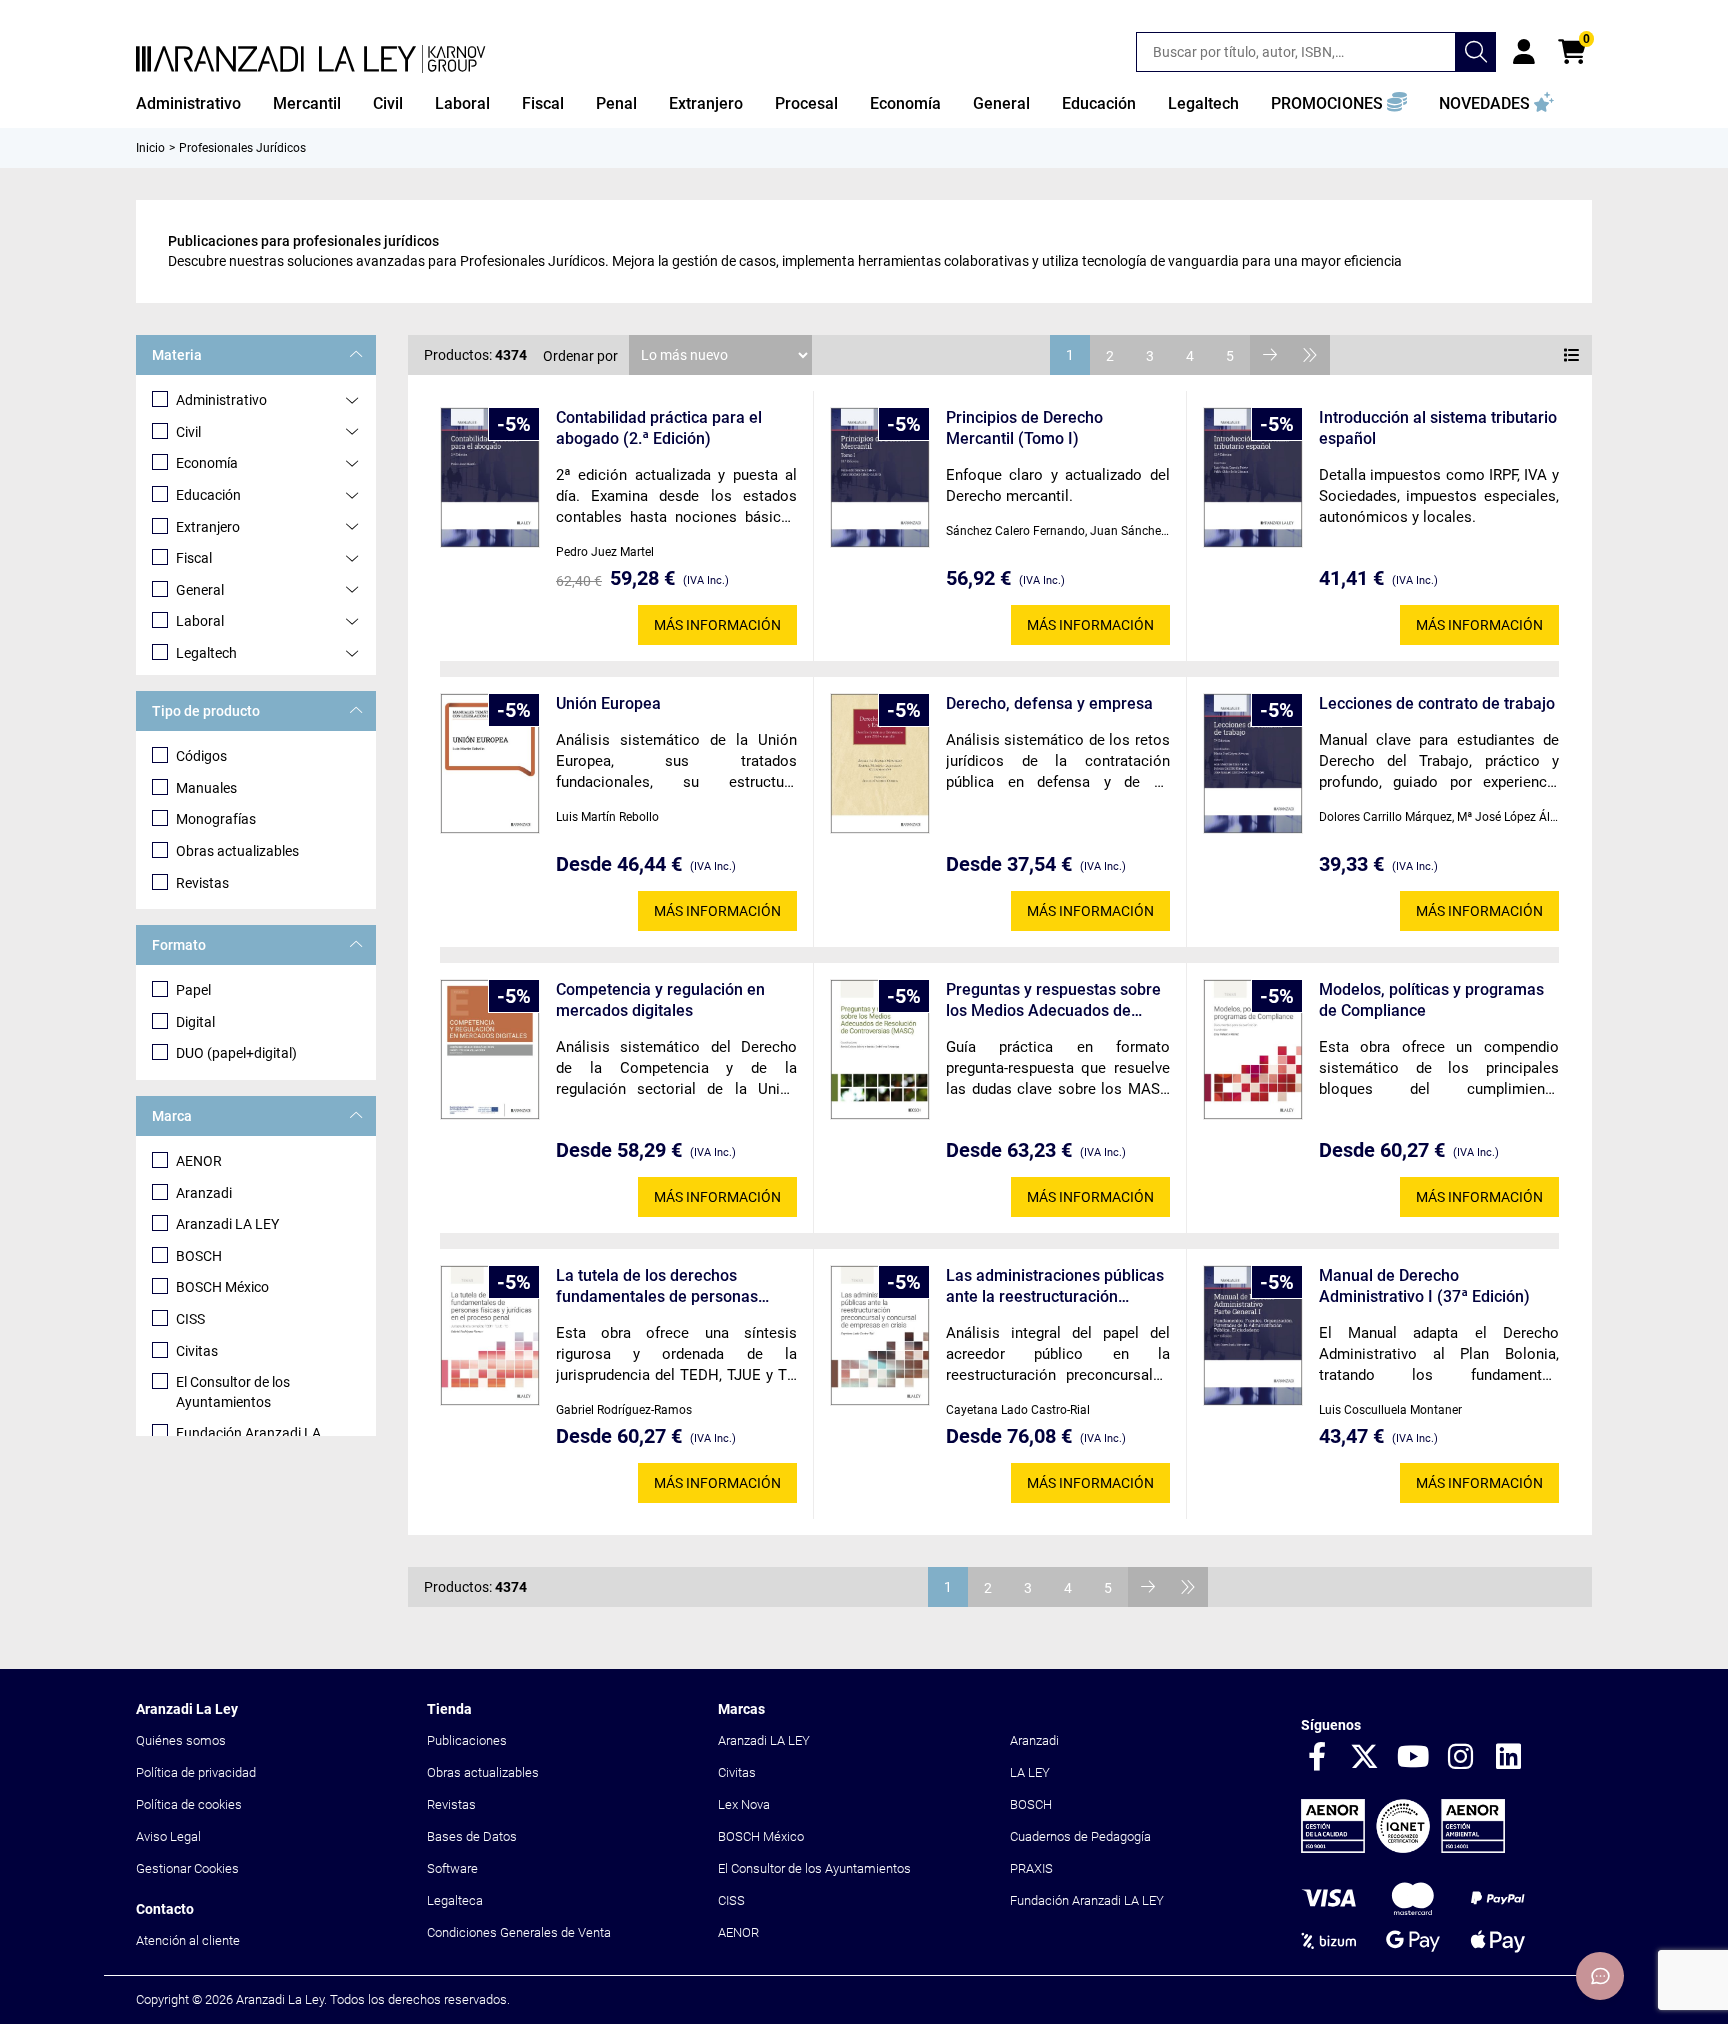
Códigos (201, 756)
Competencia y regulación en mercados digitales (660, 1000)
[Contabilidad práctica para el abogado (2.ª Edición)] (490, 477)
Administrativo (221, 400)
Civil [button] (388, 103)
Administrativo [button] (188, 103)
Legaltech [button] (1203, 103)
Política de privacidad (196, 1772)
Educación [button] (1099, 103)
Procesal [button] (806, 103)
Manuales (206, 788)
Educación (208, 495)
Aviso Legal (168, 1836)
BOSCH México (222, 1287)
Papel (193, 990)
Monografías (216, 819)
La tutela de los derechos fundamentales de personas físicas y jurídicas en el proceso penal (668, 1286)
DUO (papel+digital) (236, 1053)
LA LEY (1030, 1772)
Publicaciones (467, 1740)
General (200, 590)
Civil (188, 432)
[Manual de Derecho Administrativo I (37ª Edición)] (1253, 1335)
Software (452, 1868)
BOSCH (199, 1256)
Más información (717, 625)
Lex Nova (744, 1804)
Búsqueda (1476, 52)
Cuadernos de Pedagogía (1080, 1836)
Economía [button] (905, 103)
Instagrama (1461, 1758)
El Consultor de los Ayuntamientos (233, 1392)
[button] (1339, 104)
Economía (207, 463)
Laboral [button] (462, 103)
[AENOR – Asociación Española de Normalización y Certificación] (1403, 1848)
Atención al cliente (188, 1940)
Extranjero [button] (706, 103)
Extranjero (208, 527)
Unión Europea (608, 703)
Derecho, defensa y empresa (1049, 703)
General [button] (1001, 103)
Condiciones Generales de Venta (519, 1932)
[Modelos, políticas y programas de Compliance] (1253, 1049)
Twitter (1365, 1758)
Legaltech (206, 653)
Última (1310, 355)
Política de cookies (189, 1804)
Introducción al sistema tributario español (1438, 428)
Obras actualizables (237, 851)
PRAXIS (1031, 1868)
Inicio (150, 148)
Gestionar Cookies (187, 1868)
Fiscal (194, 558)
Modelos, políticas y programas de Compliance (1431, 1000)
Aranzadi (204, 1193)
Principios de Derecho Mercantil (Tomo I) (1024, 428)
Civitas (197, 1351)
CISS (190, 1319)
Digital (195, 1022)
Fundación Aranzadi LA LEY (1087, 1900)
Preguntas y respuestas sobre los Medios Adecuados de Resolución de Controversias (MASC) (1053, 1000)
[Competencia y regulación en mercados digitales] (490, 1049)
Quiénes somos (181, 1740)
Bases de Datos (472, 1836)
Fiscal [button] (543, 103)
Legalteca (455, 1900)
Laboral (200, 621)
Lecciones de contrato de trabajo (1437, 703)
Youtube (1413, 1758)
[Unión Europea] (490, 763)
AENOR (199, 1161)
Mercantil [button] (307, 103)
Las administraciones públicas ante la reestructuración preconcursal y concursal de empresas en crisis (1055, 1286)
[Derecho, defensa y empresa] (880, 763)
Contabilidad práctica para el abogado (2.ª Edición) (659, 428)
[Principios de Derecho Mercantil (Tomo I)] (880, 477)
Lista (1572, 355)
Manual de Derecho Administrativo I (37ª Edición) (1424, 1286)
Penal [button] (616, 103)
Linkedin (1509, 1758)
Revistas (202, 883)
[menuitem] (188, 104)
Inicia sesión (1524, 52)
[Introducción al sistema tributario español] (1253, 477)
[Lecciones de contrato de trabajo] (1253, 763)
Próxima (1270, 355)
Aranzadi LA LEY (227, 1224)
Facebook (1317, 1758)
